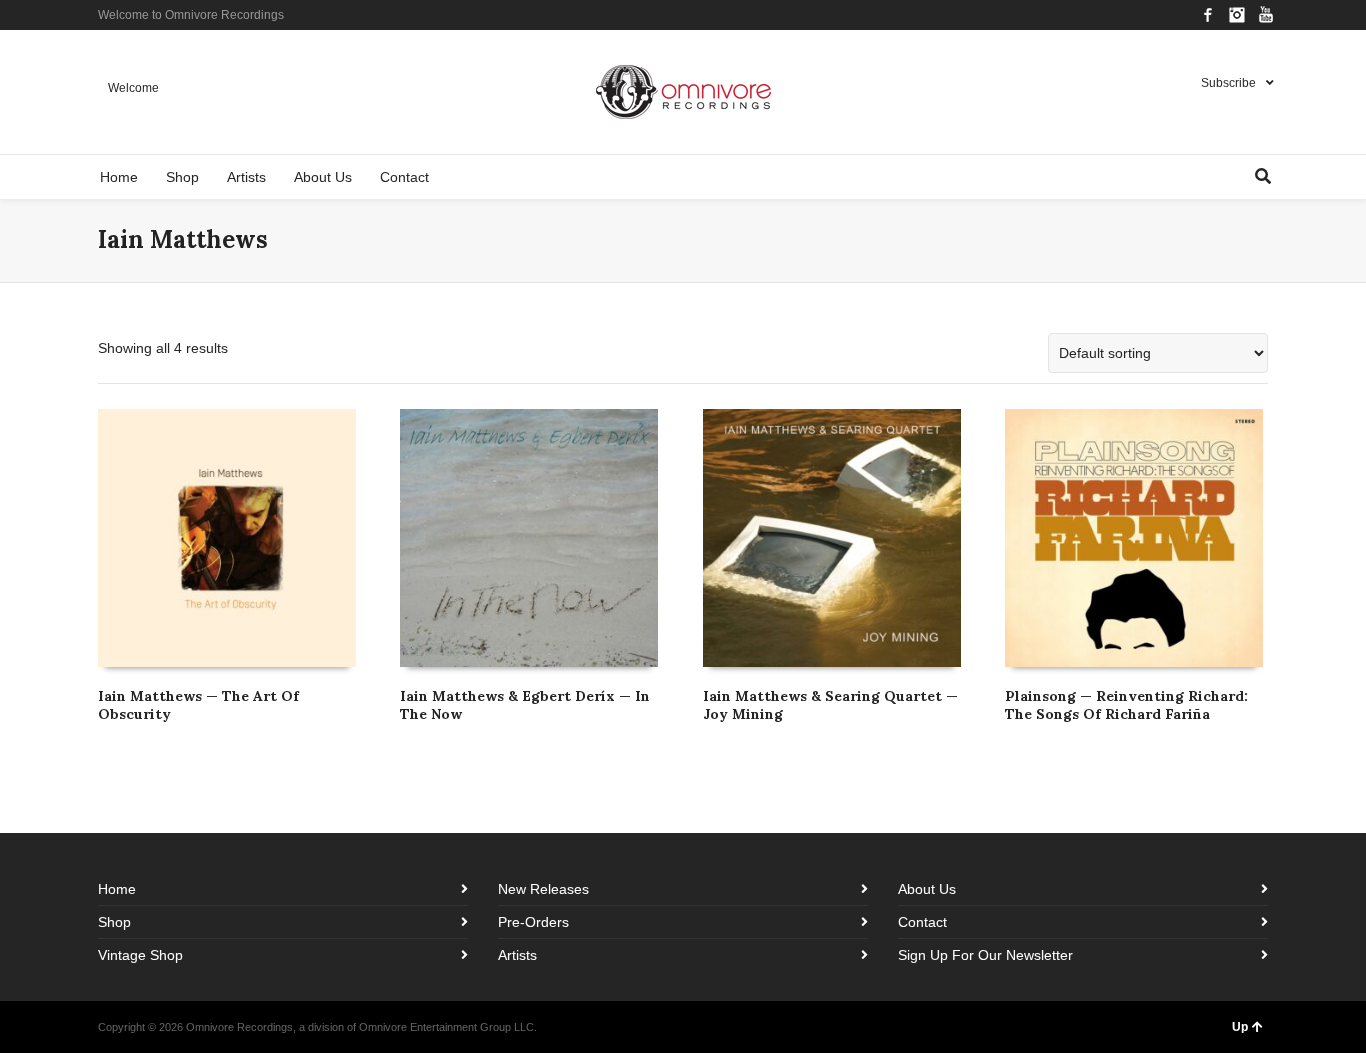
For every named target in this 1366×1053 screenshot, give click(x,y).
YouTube (1266, 15)
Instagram (1237, 15)
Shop (114, 922)
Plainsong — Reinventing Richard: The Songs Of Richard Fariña (1126, 705)
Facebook (1208, 15)
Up (1240, 1027)
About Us (927, 889)
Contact (922, 922)
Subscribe (1228, 83)
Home (117, 889)
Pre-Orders (533, 922)
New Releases (543, 889)
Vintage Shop (140, 955)
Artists (517, 955)
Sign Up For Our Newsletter (985, 955)
